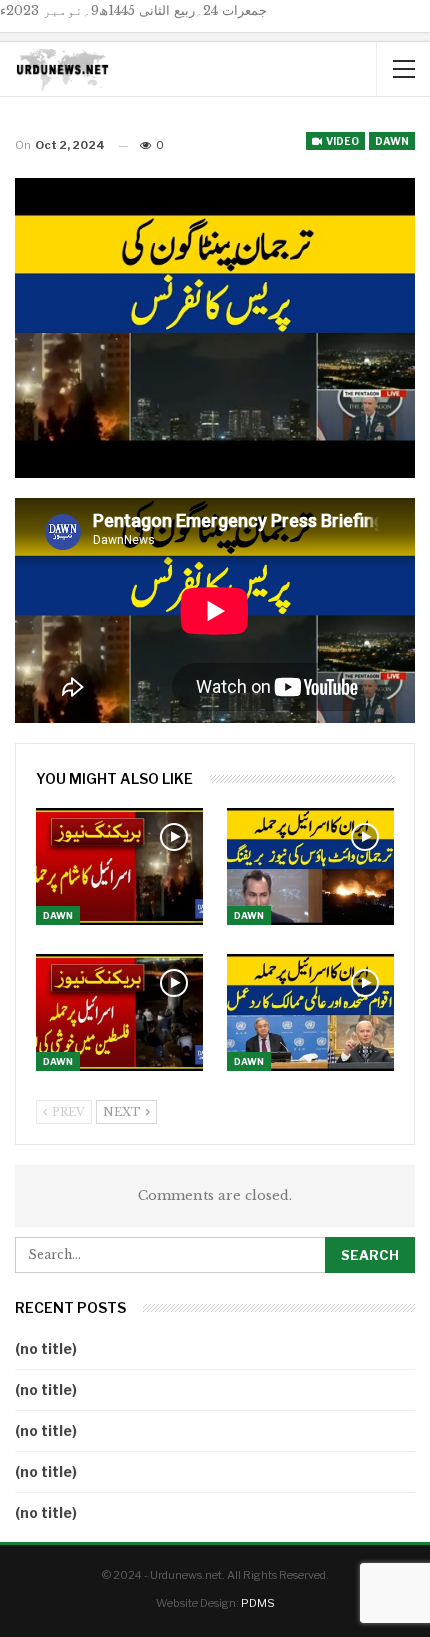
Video (341, 141)
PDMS (258, 1603)
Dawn (392, 141)
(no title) (46, 1348)
